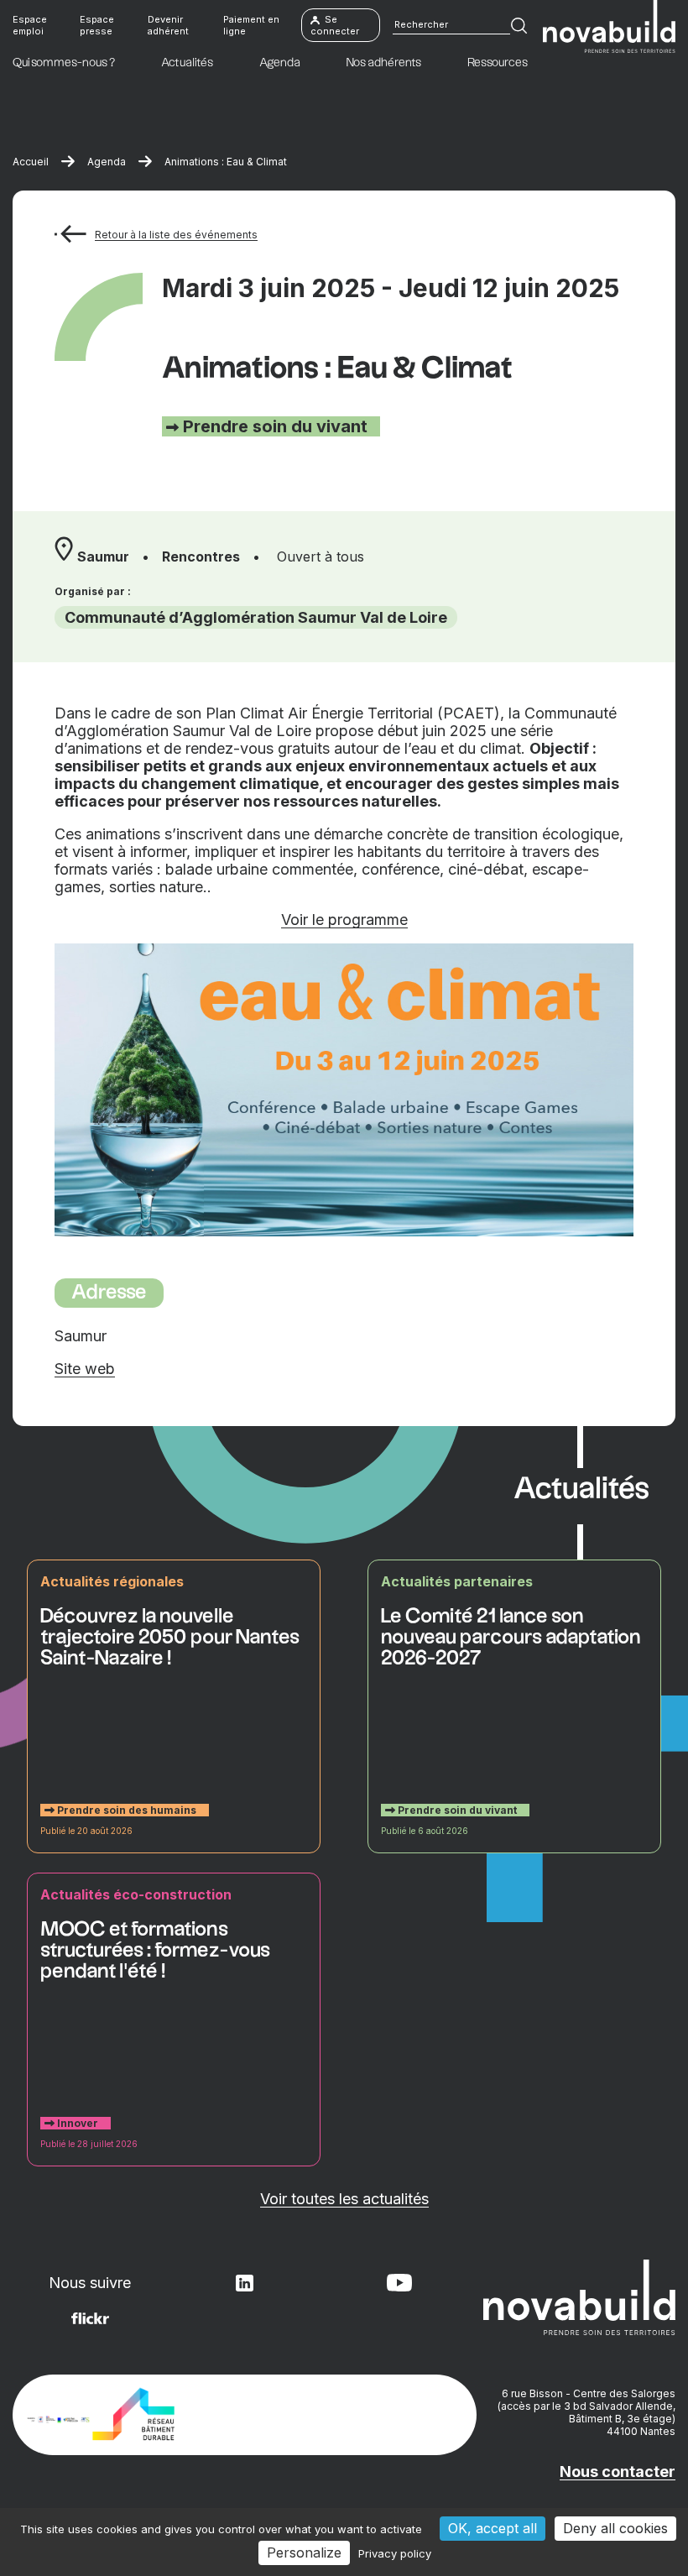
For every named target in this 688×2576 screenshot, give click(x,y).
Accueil (31, 162)
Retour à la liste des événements (176, 235)
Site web (85, 1369)
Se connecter (335, 25)
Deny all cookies (615, 2528)
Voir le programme (344, 920)
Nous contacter (618, 2471)
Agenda (107, 162)
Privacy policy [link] (395, 2553)
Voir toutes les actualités (344, 2199)
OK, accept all (493, 2528)
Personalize (304, 2552)
